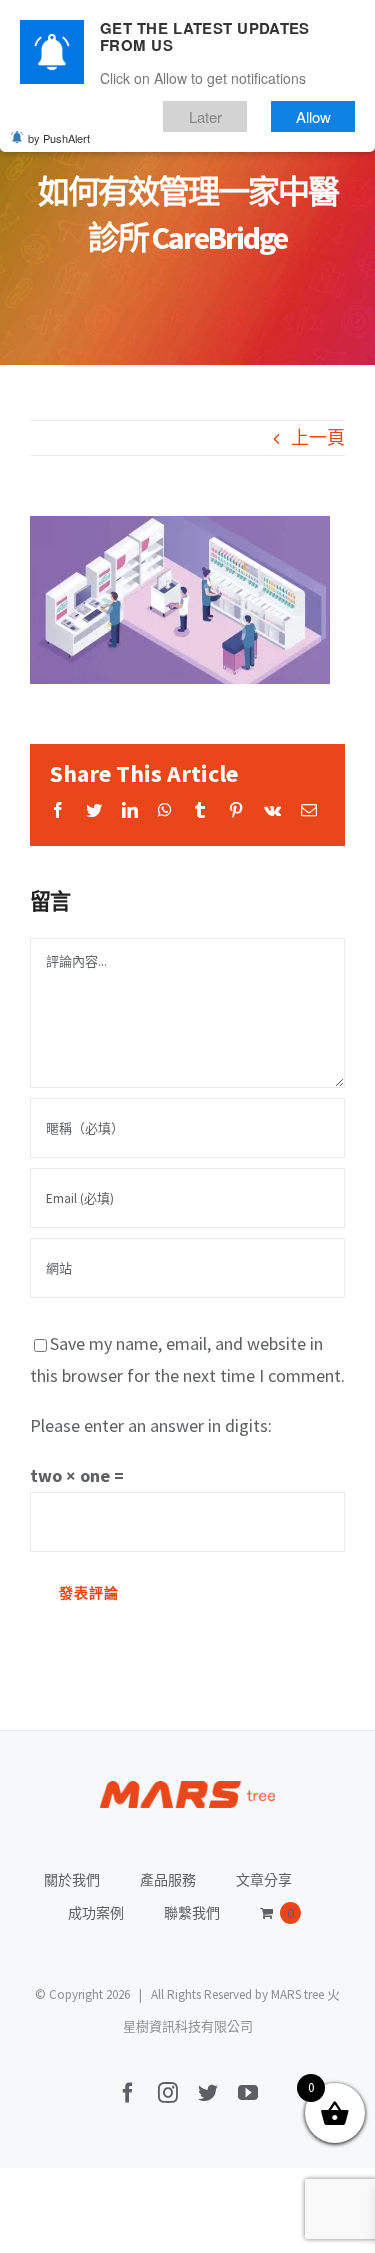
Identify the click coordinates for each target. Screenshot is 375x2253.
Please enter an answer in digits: (151, 1425)
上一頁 (318, 437)
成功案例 (96, 1913)
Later (205, 116)
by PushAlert (59, 138)
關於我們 (72, 1880)
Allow (313, 116)
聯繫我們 (192, 1913)
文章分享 (264, 1880)
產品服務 (168, 1880)
